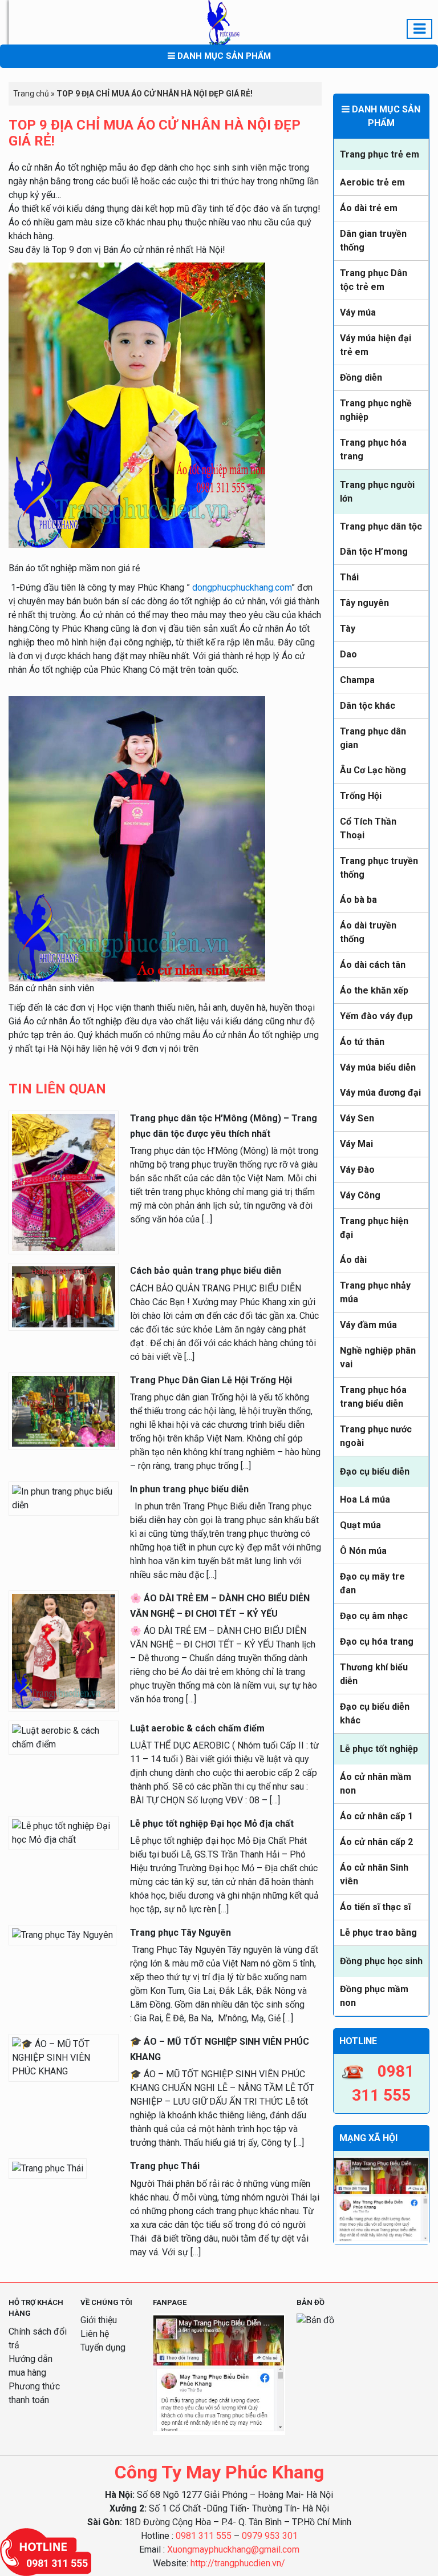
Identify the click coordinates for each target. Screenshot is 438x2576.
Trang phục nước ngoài (376, 1436)
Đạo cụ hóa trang (377, 1642)
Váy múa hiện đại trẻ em (376, 345)
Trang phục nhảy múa (375, 1292)
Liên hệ (95, 2334)
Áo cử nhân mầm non (376, 1784)
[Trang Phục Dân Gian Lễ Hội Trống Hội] (64, 1410)
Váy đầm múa (368, 1325)
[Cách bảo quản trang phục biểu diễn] (64, 1296)
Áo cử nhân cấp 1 (376, 1816)
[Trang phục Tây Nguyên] (62, 1934)
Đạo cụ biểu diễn (375, 1471)
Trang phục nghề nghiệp (376, 410)
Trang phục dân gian (373, 738)
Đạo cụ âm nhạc (374, 1616)
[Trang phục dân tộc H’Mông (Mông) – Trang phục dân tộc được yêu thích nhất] (64, 1182)
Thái (349, 577)
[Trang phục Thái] (48, 2168)
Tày (348, 629)
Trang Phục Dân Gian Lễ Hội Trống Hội (211, 1380)
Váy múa (358, 312)
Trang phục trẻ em (380, 154)
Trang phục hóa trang (373, 449)
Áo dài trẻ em (369, 208)
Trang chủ (31, 94)
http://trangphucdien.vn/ (238, 2563)
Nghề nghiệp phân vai (378, 1357)
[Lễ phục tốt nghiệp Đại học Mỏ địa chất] (64, 1832)
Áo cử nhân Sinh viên (374, 1874)
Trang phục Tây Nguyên (181, 1933)
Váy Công (360, 1195)
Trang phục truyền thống (379, 868)
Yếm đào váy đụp (376, 1016)
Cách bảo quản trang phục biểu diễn (206, 1271)
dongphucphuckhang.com (242, 588)
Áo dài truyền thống (368, 932)
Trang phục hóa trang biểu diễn (373, 1397)
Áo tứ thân (362, 1042)
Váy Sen (357, 1118)
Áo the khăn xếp (374, 990)
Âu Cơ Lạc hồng (373, 770)
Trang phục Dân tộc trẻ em (374, 280)
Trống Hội (361, 796)
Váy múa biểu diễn (378, 1067)
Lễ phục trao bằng (378, 1933)
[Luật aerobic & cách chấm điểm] (64, 1737)
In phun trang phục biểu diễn (189, 1489)
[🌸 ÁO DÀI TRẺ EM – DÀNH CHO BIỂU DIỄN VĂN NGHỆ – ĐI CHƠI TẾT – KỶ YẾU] (64, 1650)
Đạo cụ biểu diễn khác (375, 1713)
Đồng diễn (361, 377)
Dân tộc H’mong (374, 552)
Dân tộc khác (368, 706)
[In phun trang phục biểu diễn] (64, 1498)
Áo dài (353, 1260)
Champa (357, 680)
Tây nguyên (364, 603)
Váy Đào (357, 1170)
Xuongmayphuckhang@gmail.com (233, 2549)
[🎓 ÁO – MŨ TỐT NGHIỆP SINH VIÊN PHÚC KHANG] (64, 2057)
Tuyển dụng (103, 2347)
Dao (348, 654)
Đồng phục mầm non (374, 1996)
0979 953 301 (270, 2536)
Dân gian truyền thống (373, 241)
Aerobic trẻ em (372, 182)
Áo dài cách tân (373, 965)
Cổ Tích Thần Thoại (368, 828)
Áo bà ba (358, 900)
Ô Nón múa (363, 1551)
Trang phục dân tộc (381, 526)
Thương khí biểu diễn (374, 1674)
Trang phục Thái (165, 2166)
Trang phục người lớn (377, 492)
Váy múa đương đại (380, 1093)
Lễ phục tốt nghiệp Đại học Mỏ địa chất (212, 1824)
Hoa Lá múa (365, 1499)
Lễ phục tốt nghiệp (379, 1749)
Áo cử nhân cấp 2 (376, 1842)
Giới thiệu (99, 2320)
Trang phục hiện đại (374, 1228)
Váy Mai (356, 1144)
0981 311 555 (204, 2536)
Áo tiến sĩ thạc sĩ (375, 1907)
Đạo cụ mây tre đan (372, 1583)
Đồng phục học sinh (381, 1961)
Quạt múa (360, 1525)
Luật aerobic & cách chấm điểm (197, 1728)
